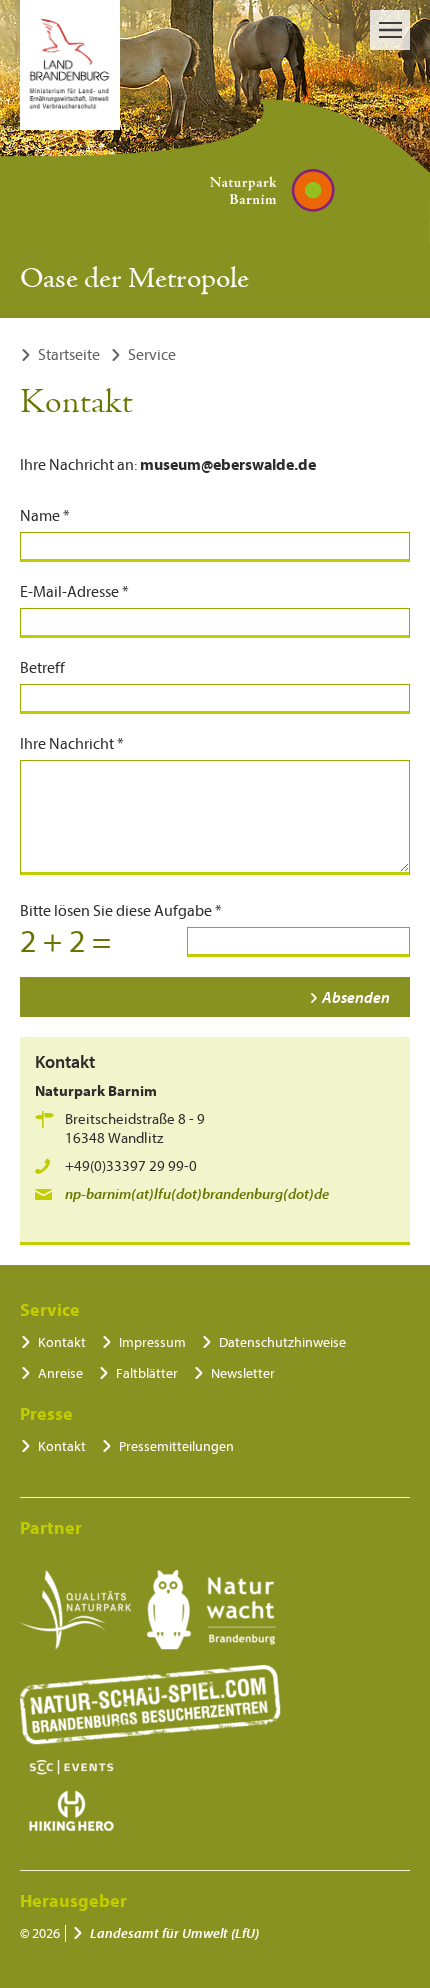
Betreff (42, 668)
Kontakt (62, 1342)
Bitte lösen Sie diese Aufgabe (121, 911)
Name (45, 516)
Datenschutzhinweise (282, 1342)
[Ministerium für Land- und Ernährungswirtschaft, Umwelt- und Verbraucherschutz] (70, 65)
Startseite (69, 355)
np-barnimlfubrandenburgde (197, 1194)
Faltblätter (147, 1373)
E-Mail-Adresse (74, 592)
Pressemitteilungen (176, 1446)
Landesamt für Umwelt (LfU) (174, 1933)
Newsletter (243, 1373)
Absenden (356, 998)
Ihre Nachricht (72, 744)
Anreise (60, 1373)
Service (152, 355)
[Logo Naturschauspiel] (150, 1705)
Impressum (152, 1342)
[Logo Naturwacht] (211, 1610)
